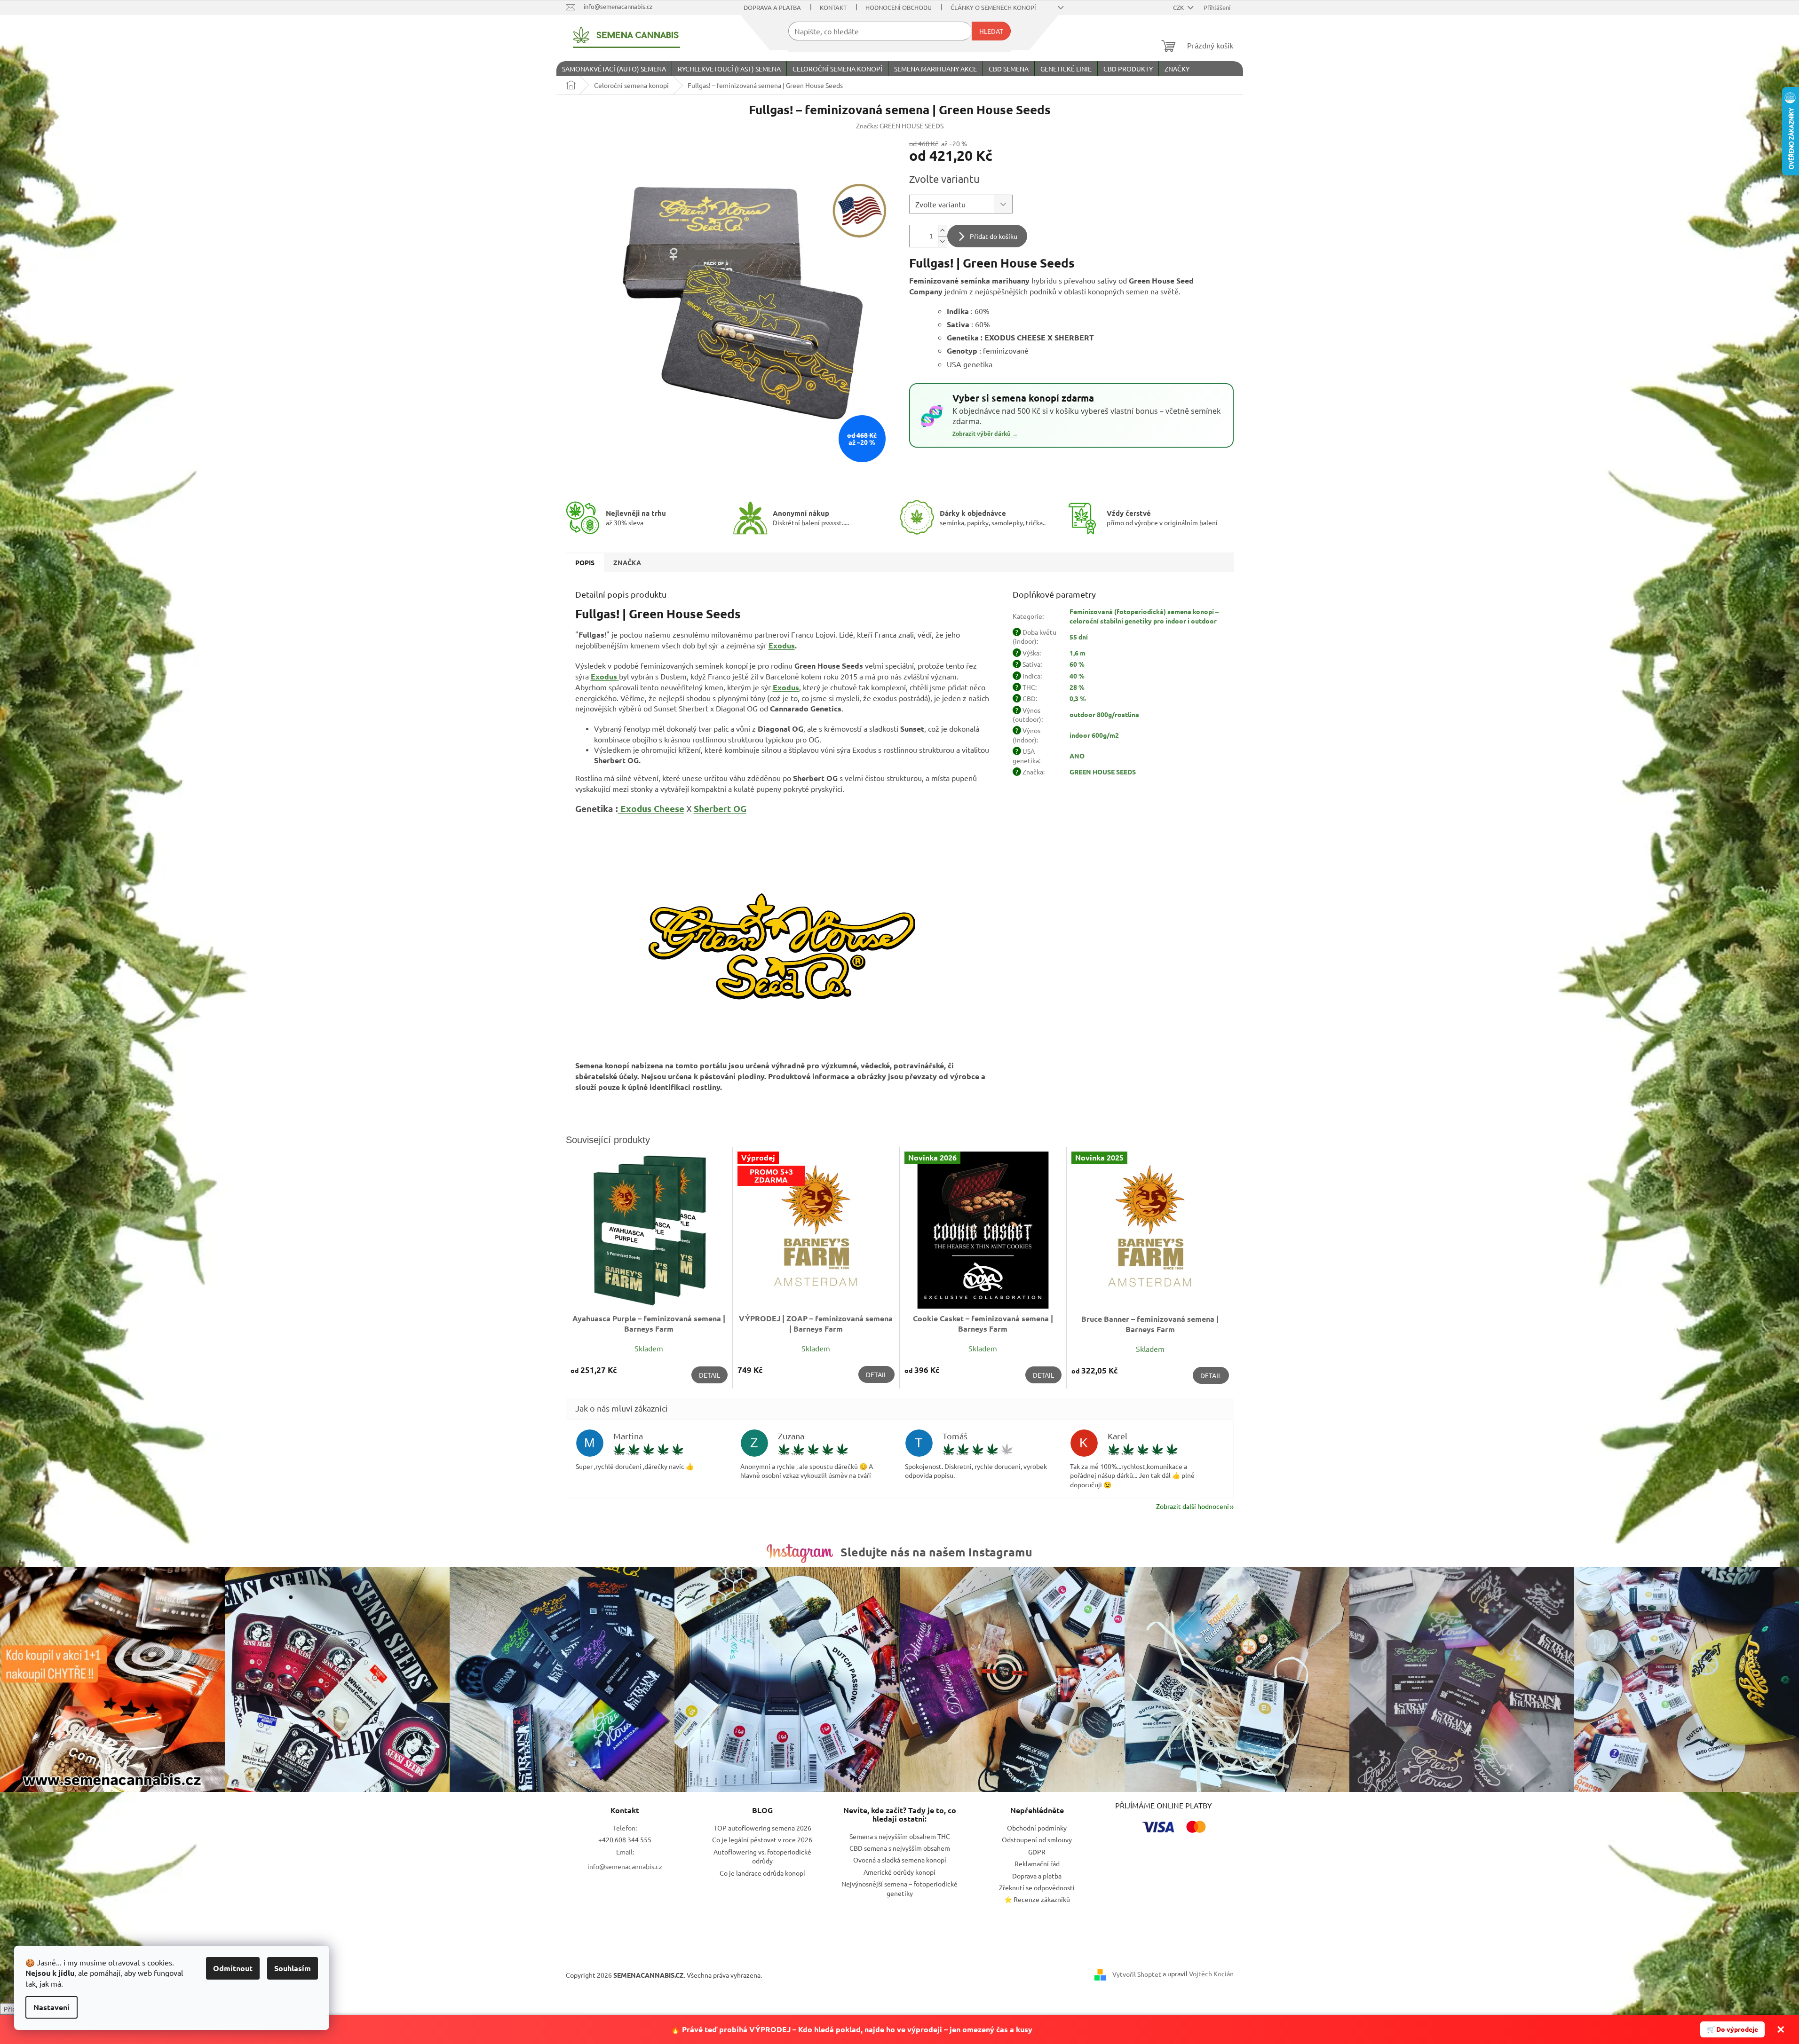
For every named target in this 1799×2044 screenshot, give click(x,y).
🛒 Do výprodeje (1732, 2029)
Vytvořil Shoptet (1137, 1974)
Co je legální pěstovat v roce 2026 (762, 1839)
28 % (1077, 687)
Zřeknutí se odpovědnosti (1037, 1887)
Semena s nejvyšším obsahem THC (900, 1836)
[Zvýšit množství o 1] (943, 231)
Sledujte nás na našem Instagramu (936, 1552)
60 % (1077, 664)
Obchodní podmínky (1037, 1828)
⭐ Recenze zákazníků (1037, 1899)
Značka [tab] (627, 562)
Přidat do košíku (994, 236)
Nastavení (52, 2007)
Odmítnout (233, 1968)
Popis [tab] (585, 562)
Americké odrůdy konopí (899, 1872)
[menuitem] (614, 69)
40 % (1077, 676)
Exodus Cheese (652, 809)
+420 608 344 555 (625, 1839)
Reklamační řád (1037, 1863)
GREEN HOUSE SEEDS (1103, 772)
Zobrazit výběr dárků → (985, 434)
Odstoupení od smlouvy (1037, 1839)
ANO (1077, 756)
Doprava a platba (772, 7)
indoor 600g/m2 (1094, 735)
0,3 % (1078, 698)
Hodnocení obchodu (899, 7)
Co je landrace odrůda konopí (762, 1873)
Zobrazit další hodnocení (1193, 1506)
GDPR (1037, 1852)
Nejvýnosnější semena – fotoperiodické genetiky (899, 1888)
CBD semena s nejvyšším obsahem (900, 1848)
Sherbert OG (720, 809)
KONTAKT (833, 7)
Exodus (782, 645)
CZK (1179, 7)
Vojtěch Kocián (1211, 1973)
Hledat (991, 31)
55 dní (1079, 637)
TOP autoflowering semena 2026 (762, 1828)
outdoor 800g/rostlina (1104, 714)
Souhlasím (293, 1968)
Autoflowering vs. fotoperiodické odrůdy (762, 1856)
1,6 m (1078, 653)
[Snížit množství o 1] (943, 241)
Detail (709, 1375)
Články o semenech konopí (993, 7)
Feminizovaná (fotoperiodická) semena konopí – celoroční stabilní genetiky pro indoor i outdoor (1144, 616)
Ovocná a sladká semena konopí (900, 1860)
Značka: (900, 126)
